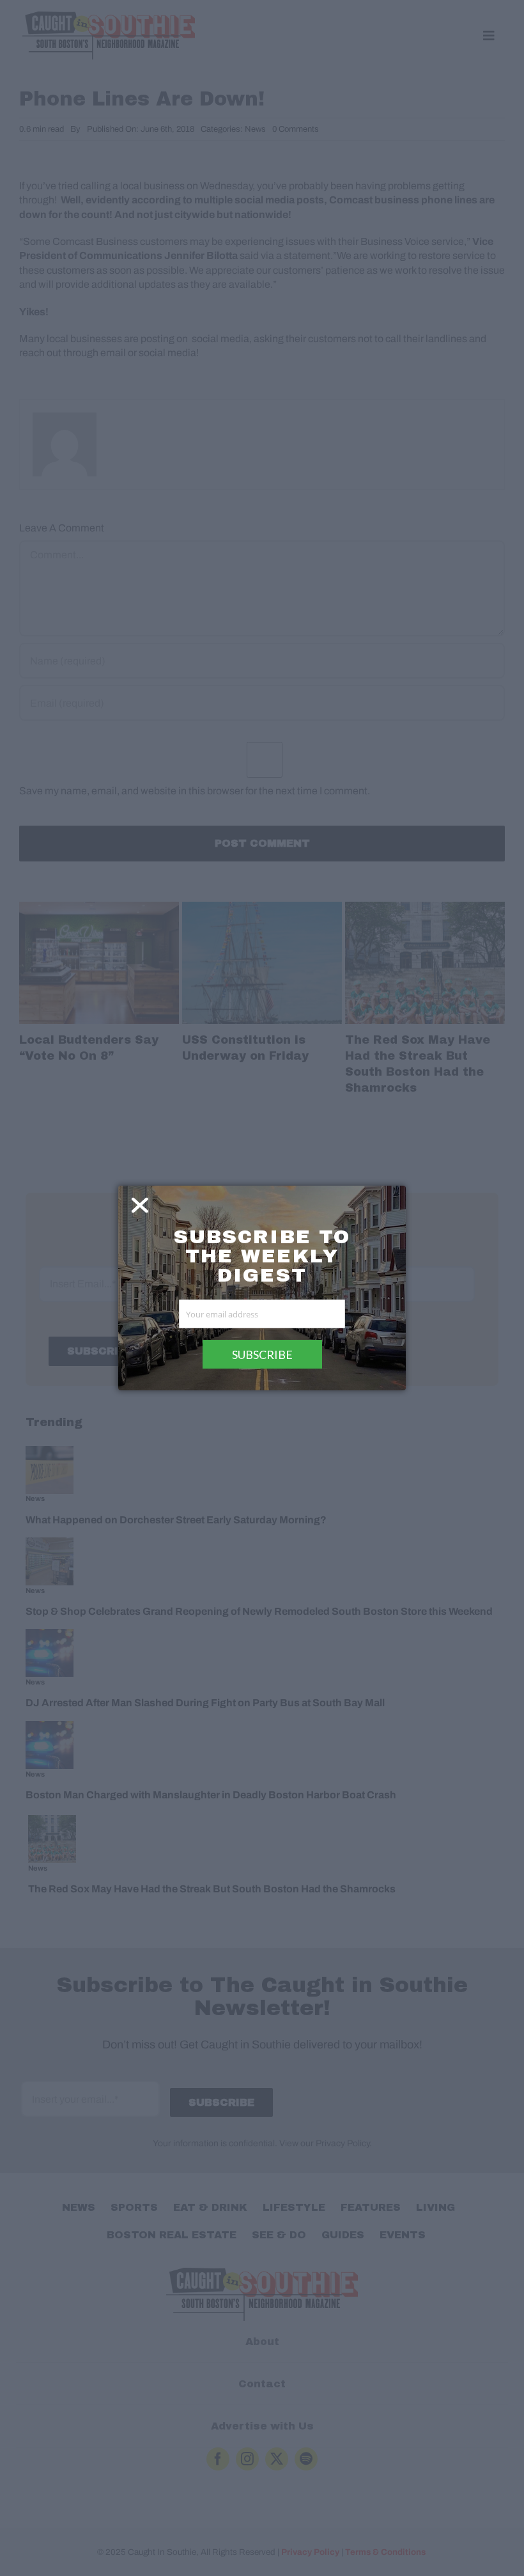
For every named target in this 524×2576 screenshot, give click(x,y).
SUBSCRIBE (262, 1355)
